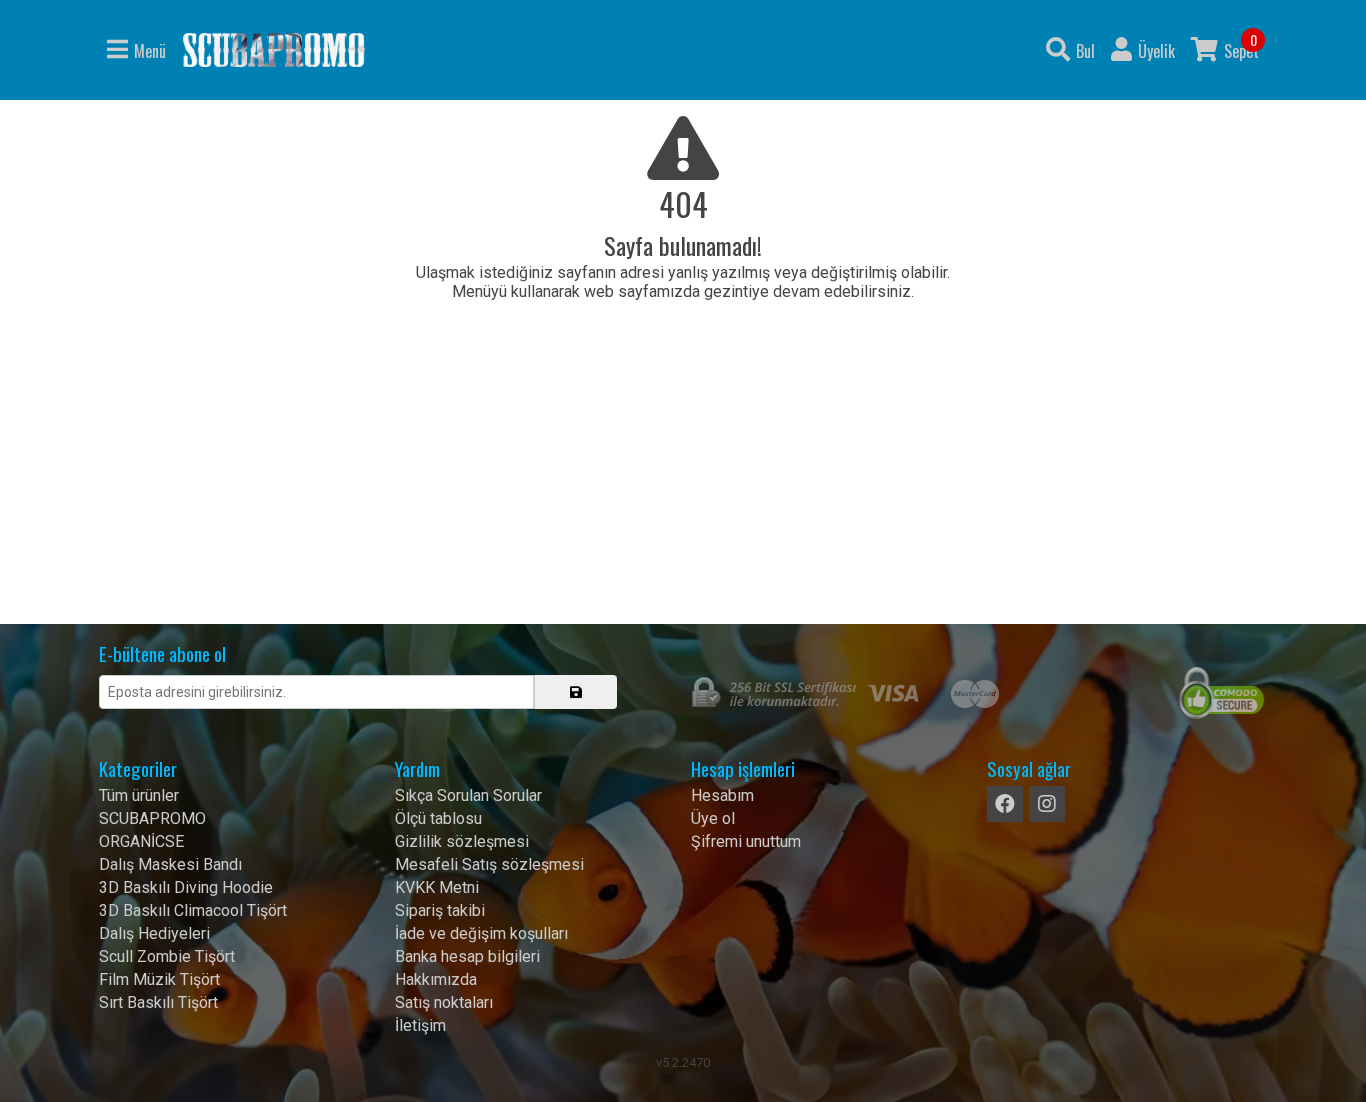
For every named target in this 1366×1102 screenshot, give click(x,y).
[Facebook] (1005, 804)
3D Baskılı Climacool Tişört (193, 910)
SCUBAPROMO (152, 818)
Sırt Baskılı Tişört (158, 1002)
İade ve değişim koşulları (481, 933)
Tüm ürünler (139, 795)
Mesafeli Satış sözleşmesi (489, 864)
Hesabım (722, 795)
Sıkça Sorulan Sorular (468, 795)
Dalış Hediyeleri (154, 933)
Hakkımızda (436, 979)
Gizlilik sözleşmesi (462, 841)
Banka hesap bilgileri (467, 956)
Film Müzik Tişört (159, 979)
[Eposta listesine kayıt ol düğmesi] (575, 692)
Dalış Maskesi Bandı (170, 864)
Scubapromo (274, 50)
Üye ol (713, 818)
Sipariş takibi (440, 910)
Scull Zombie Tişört (167, 956)
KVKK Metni (437, 887)
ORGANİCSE (141, 841)
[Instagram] (1047, 804)
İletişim (420, 1025)
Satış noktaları (444, 1002)
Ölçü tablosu (438, 818)
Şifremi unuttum (746, 841)
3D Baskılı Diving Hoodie (186, 887)
